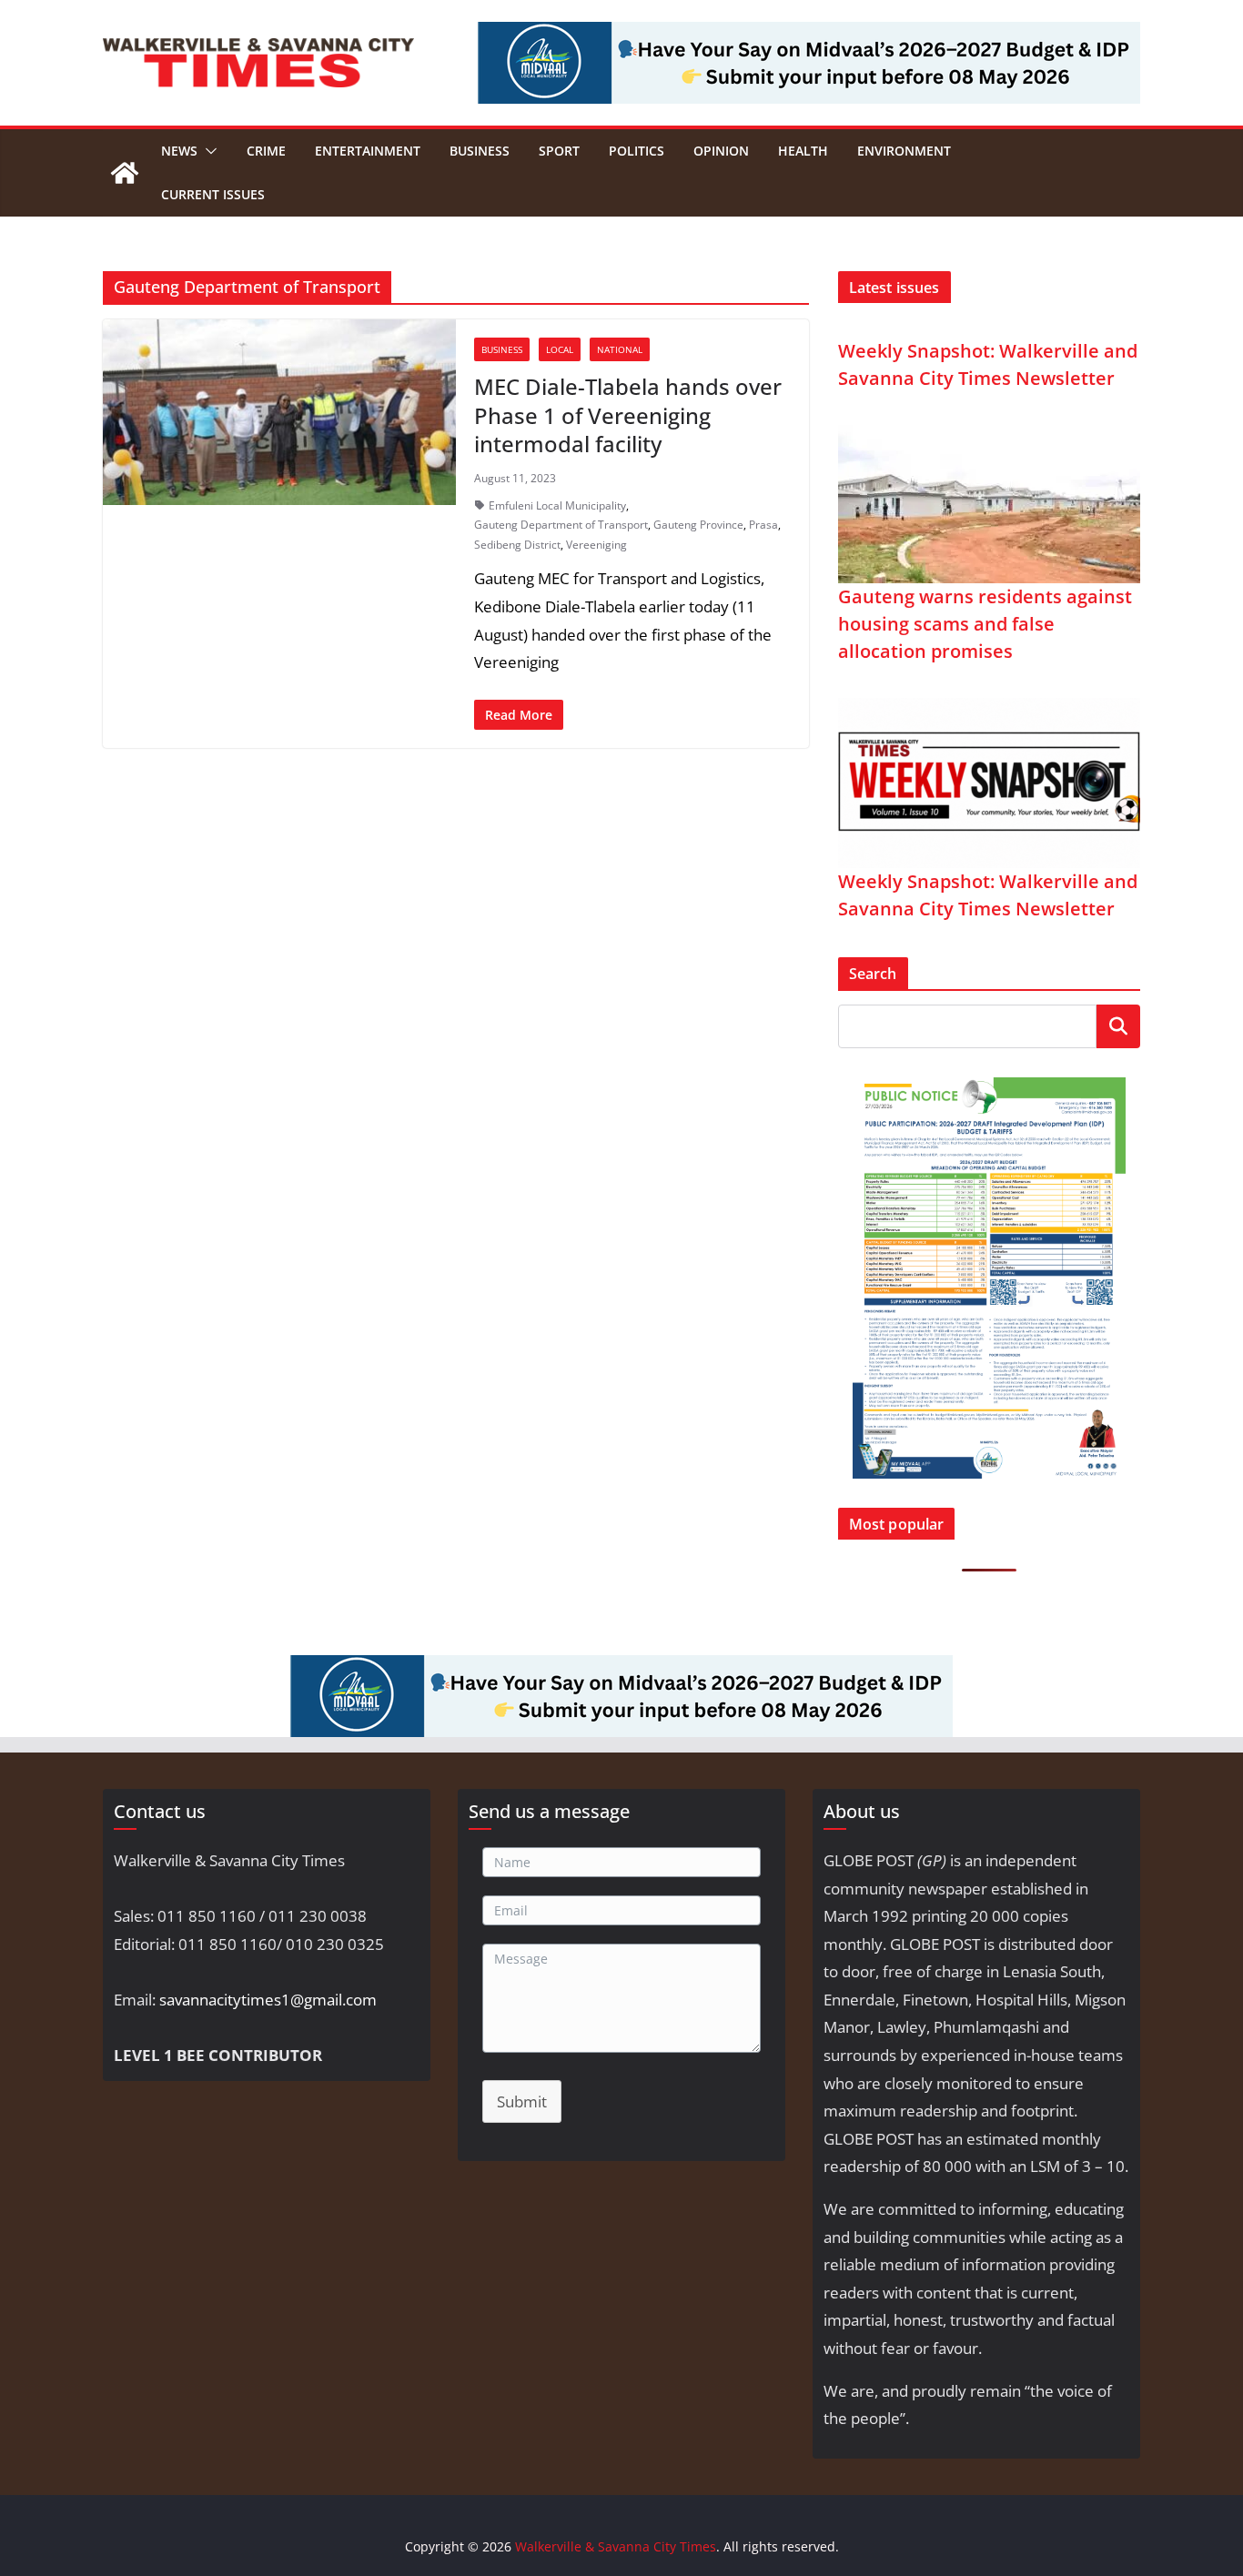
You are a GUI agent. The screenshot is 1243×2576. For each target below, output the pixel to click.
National (620, 349)
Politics (637, 151)
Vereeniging (596, 545)
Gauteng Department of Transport (561, 525)
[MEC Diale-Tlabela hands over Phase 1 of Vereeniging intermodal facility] (279, 412)
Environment (904, 151)
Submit (522, 2101)
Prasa (763, 525)
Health (803, 151)
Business (480, 151)
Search (1118, 1025)
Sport (559, 151)
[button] (207, 151)
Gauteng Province (698, 525)
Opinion (721, 151)
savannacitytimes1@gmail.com (268, 2000)
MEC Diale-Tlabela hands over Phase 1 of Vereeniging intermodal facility (628, 414)
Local (560, 349)
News (179, 151)
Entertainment (368, 151)
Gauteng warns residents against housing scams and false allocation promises (985, 624)
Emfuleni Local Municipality (557, 505)
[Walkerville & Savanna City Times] (125, 173)
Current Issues (213, 194)
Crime (266, 151)
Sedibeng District (517, 545)
